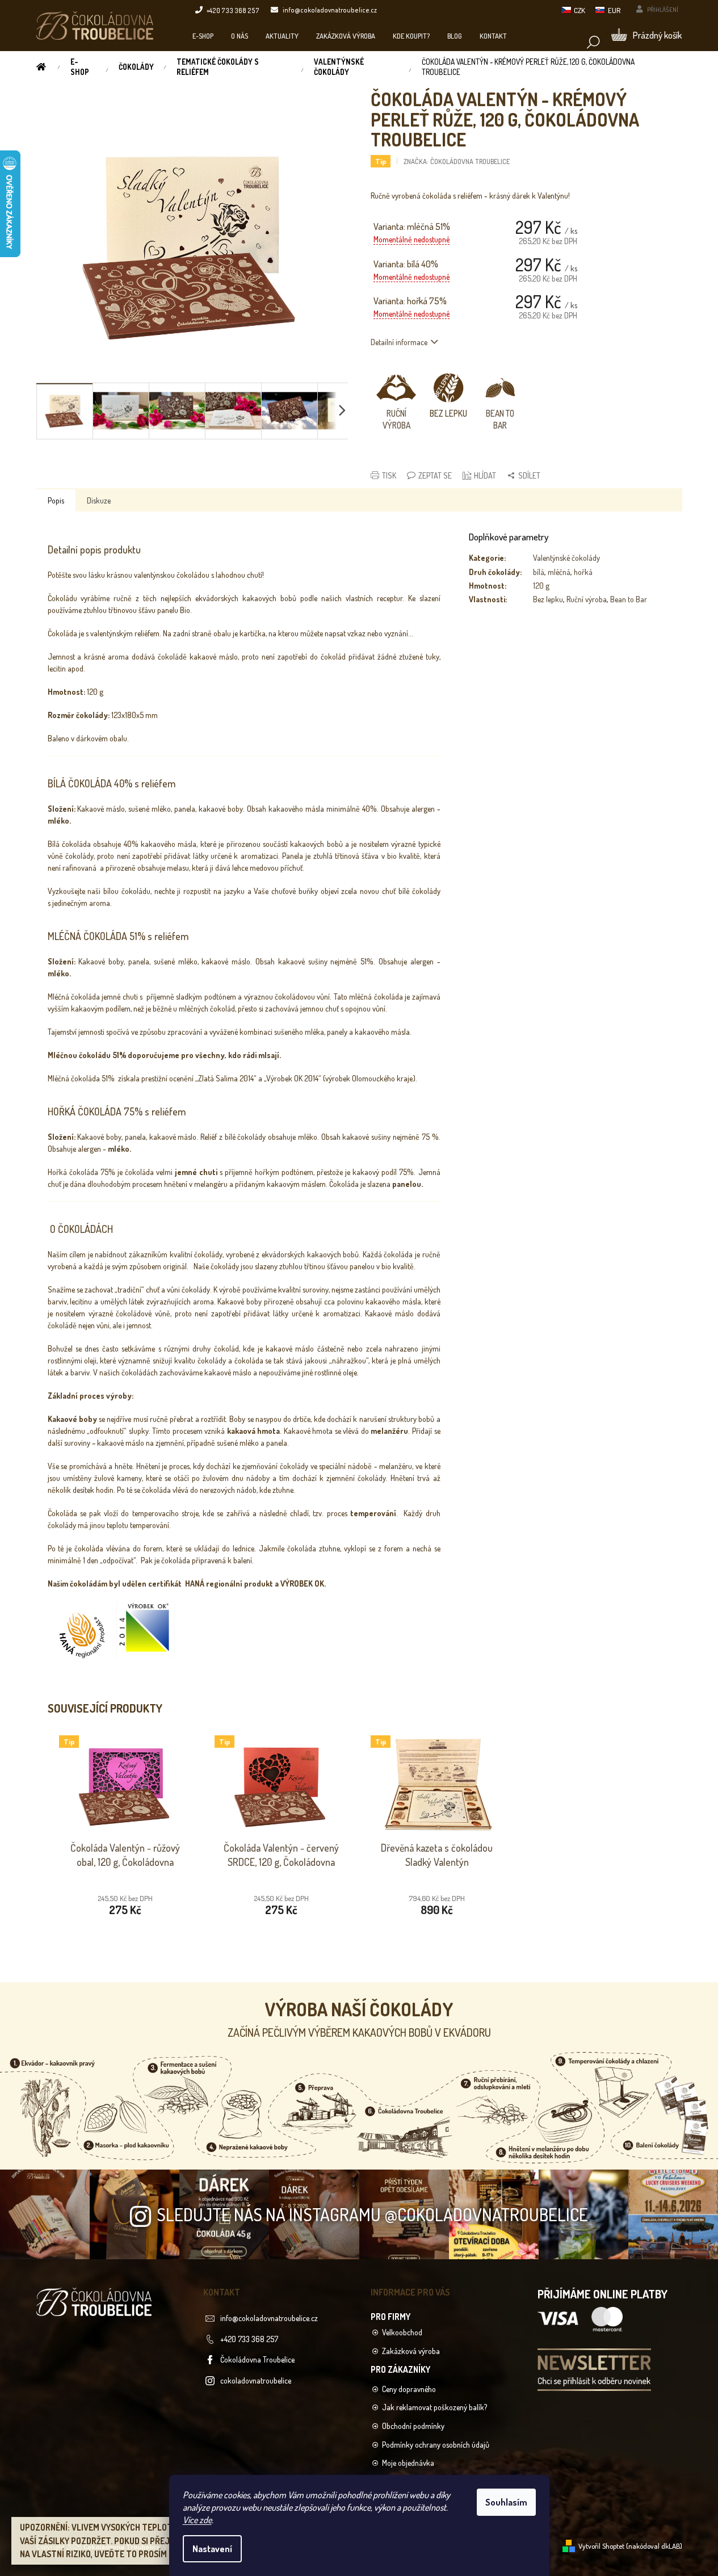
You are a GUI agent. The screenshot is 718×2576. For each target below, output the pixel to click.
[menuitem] (203, 36)
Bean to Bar (629, 599)
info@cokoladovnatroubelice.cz (269, 2318)
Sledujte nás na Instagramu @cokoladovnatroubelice (372, 2214)
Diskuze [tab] (99, 500)
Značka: (457, 161)
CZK (580, 10)
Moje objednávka (408, 2463)
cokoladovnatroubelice (256, 2380)
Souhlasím (506, 2502)
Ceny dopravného (409, 2389)
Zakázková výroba (411, 2351)
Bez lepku (548, 599)
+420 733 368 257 (249, 2339)
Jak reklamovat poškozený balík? (434, 2407)
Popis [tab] (56, 500)
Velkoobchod (402, 2332)
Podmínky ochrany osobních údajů (436, 2445)
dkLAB (671, 2546)
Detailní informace (399, 342)
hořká (583, 572)
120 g (541, 586)
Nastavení (212, 2549)
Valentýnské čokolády (566, 558)
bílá (539, 572)
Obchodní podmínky (413, 2426)
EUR (614, 10)
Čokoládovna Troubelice (257, 2359)
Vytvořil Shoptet (601, 2546)
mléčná (559, 572)
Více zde (197, 2520)
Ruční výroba (587, 599)
